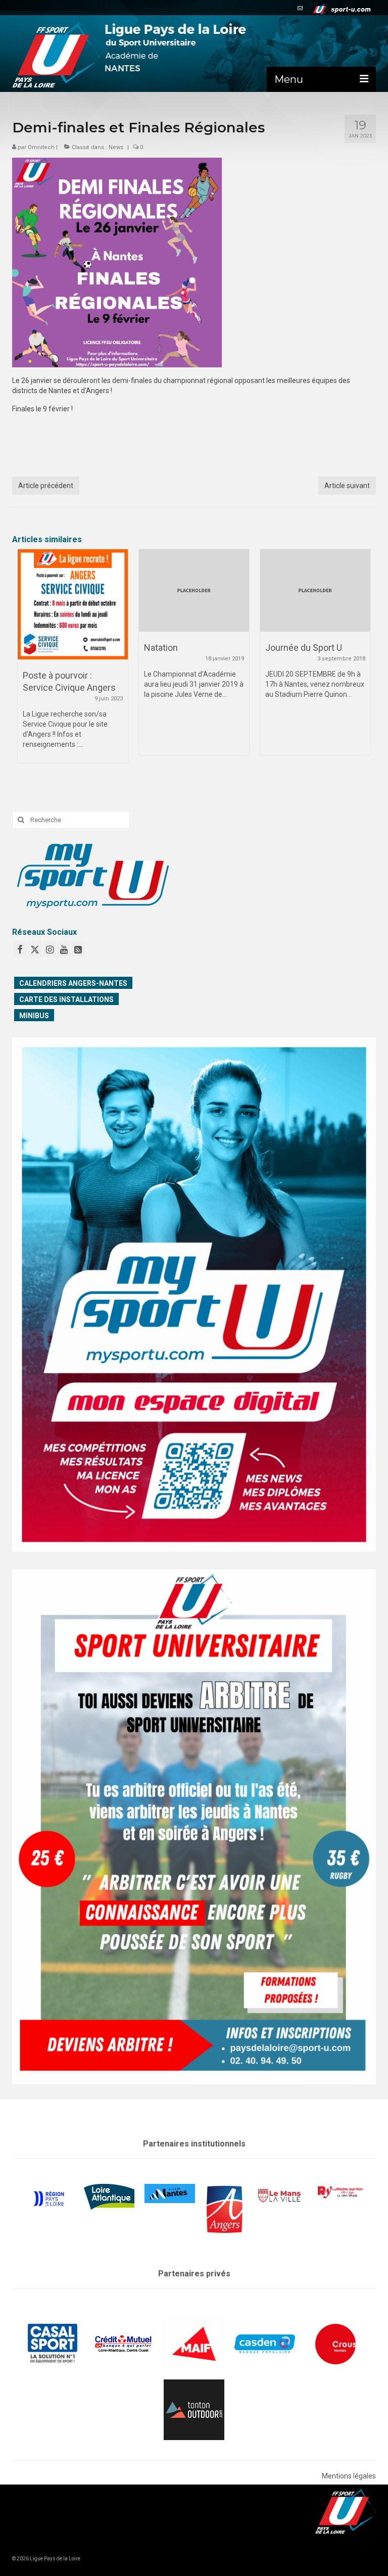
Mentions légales (349, 2476)
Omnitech (41, 147)
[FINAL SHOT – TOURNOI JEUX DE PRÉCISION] (315, 604)
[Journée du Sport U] (194, 591)
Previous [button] (26, 661)
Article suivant (347, 486)
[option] (73, 657)
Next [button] (362, 661)
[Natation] (73, 591)
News (116, 147)
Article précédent (46, 486)
